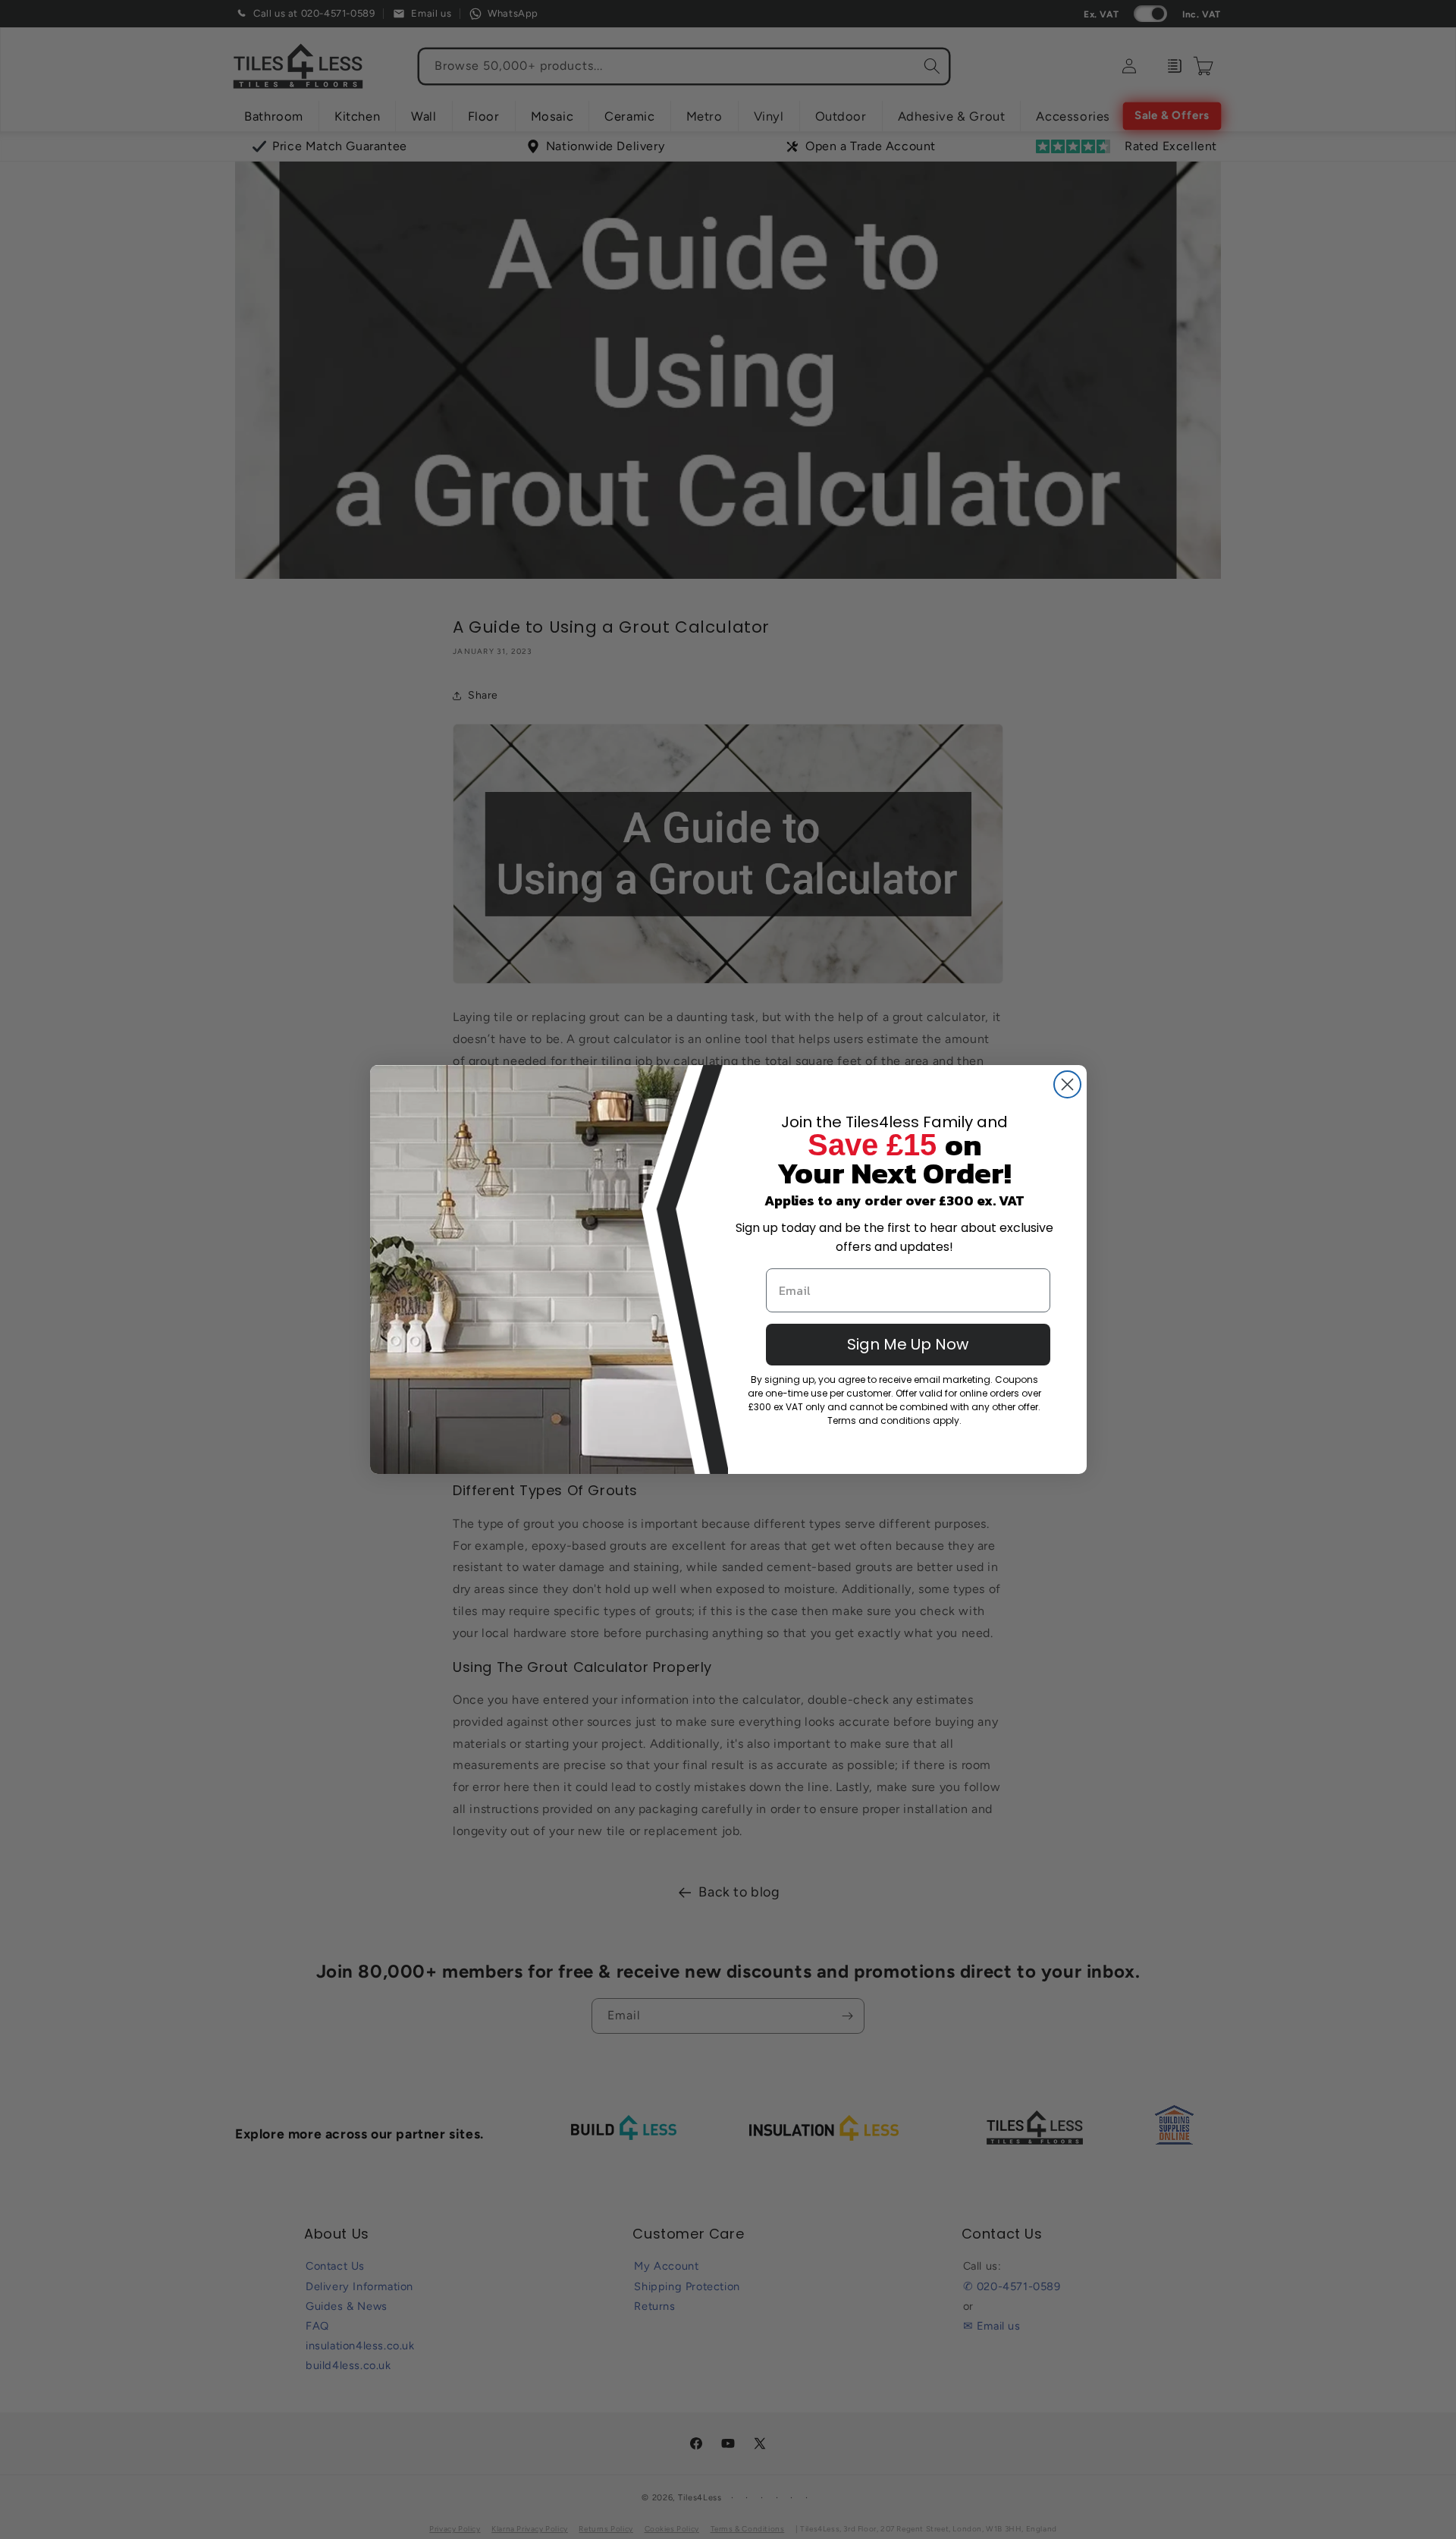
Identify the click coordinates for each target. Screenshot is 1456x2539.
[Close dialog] (1067, 1084)
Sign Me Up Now (908, 1344)
